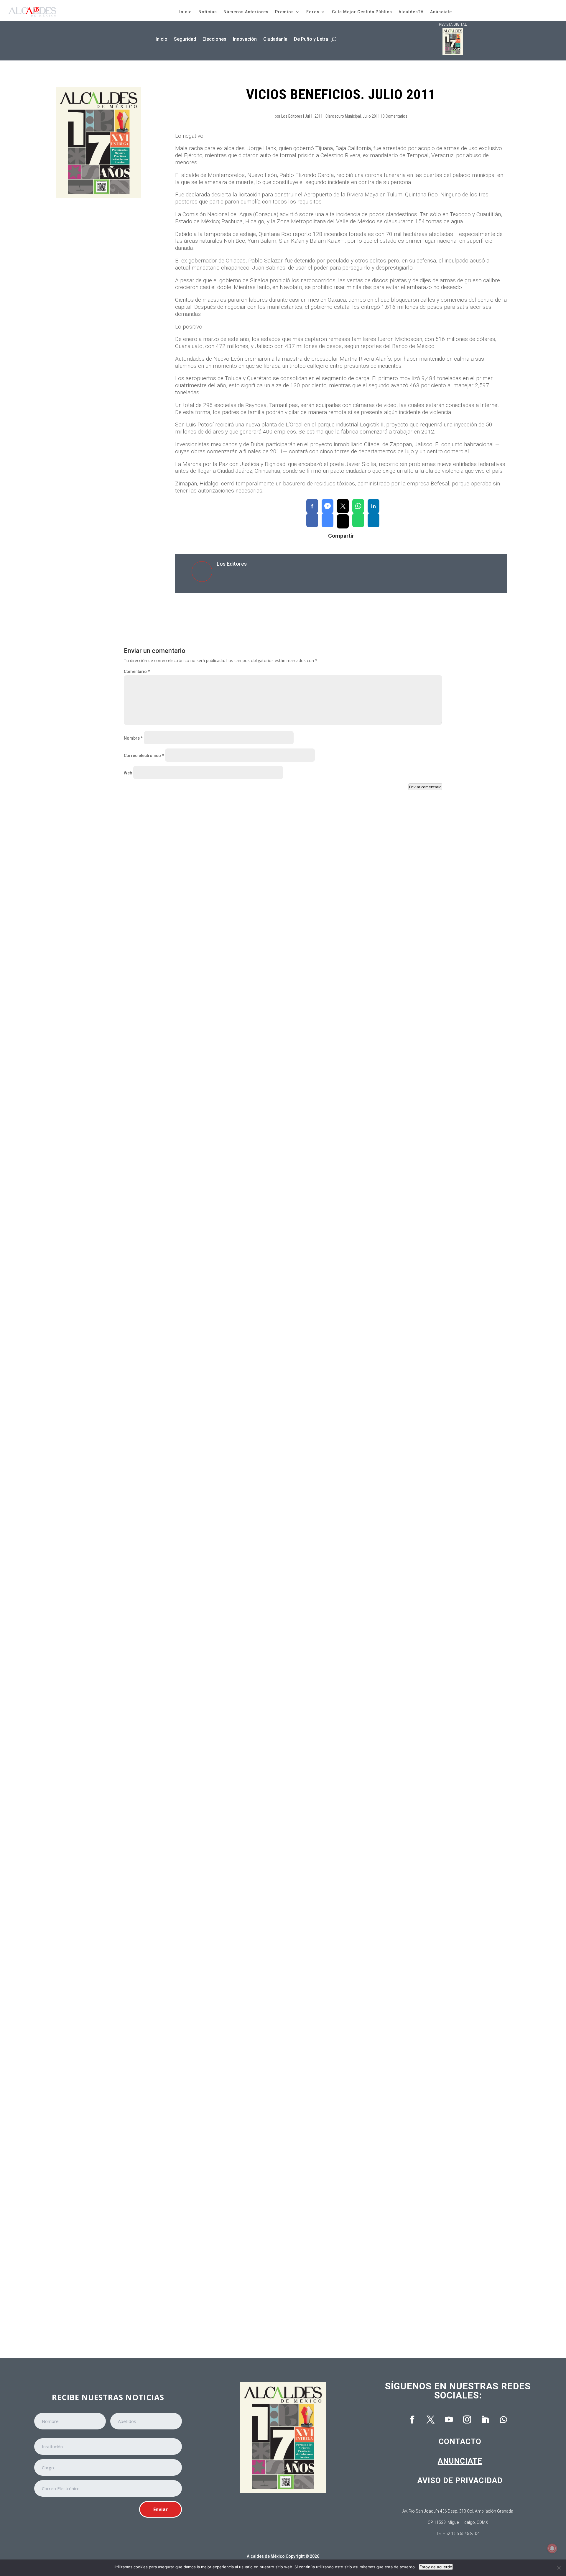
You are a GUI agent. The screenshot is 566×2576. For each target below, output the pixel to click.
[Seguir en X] (430, 2420)
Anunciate (460, 2461)
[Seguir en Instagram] (467, 2420)
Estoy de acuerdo (436, 2567)
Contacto (460, 2442)
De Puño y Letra (311, 39)
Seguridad (185, 39)
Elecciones (214, 39)
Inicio (186, 12)
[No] (559, 2568)
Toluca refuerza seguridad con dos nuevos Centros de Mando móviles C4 (209, 1804)
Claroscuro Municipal (343, 116)
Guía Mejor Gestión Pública (362, 12)
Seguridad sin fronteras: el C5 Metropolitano (179, 2051)
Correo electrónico (144, 756)
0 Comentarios (395, 116)
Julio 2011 (371, 116)
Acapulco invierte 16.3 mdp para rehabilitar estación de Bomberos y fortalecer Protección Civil (233, 1557)
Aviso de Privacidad (460, 2480)
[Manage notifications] (552, 2548)
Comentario (137, 671)
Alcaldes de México (266, 2556)
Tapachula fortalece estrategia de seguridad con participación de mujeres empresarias (225, 2298)
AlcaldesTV (411, 12)
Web (128, 773)
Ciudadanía (275, 39)
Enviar (161, 2509)
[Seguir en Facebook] (412, 2420)
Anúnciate (441, 12)
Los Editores (292, 116)
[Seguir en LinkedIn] (485, 2420)
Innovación (245, 39)
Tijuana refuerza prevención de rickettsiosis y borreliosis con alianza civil (211, 1310)
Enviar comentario (425, 787)
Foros (313, 12)
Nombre (133, 738)
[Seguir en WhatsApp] (504, 2420)
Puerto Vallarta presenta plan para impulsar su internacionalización (204, 1064)
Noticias (208, 12)
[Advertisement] (99, 309)
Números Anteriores (246, 12)
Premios (284, 12)
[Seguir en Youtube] (449, 2420)
